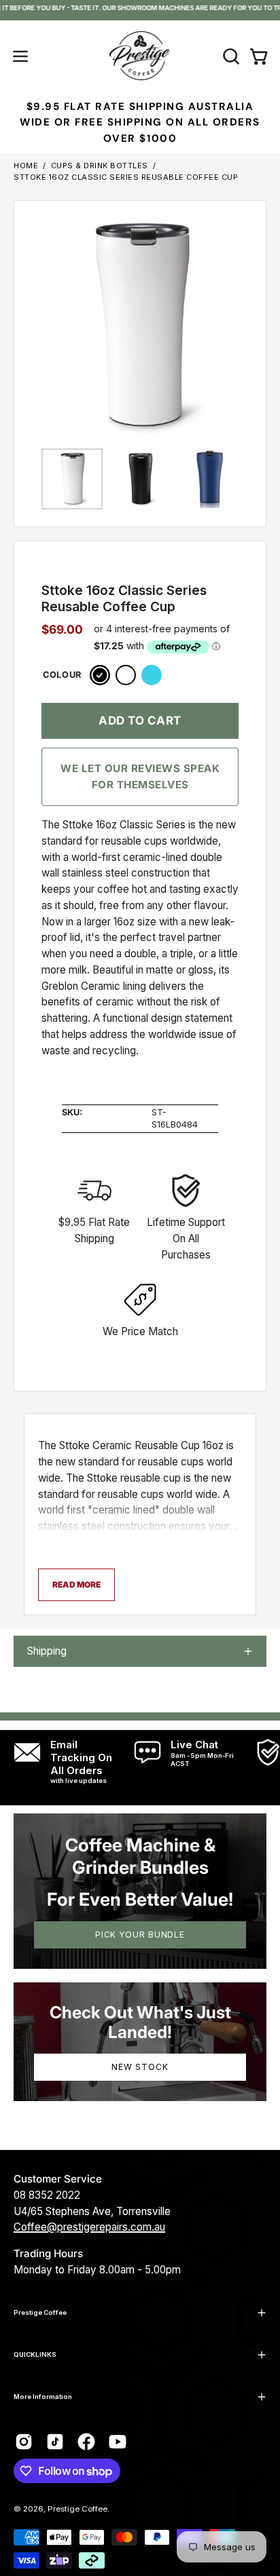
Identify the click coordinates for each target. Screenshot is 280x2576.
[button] (230, 56)
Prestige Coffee (40, 2312)
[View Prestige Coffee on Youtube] (118, 2442)
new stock (140, 2067)
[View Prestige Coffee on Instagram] (24, 2442)
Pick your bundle (140, 1935)
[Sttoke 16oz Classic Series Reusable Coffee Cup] (72, 479)
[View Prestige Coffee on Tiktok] (55, 2442)
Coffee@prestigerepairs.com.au (89, 2227)
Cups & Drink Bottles (100, 166)
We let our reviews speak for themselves (140, 776)
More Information (43, 2397)
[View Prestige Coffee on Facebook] (86, 2442)
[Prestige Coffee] (140, 56)
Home (26, 166)
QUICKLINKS (35, 2354)
